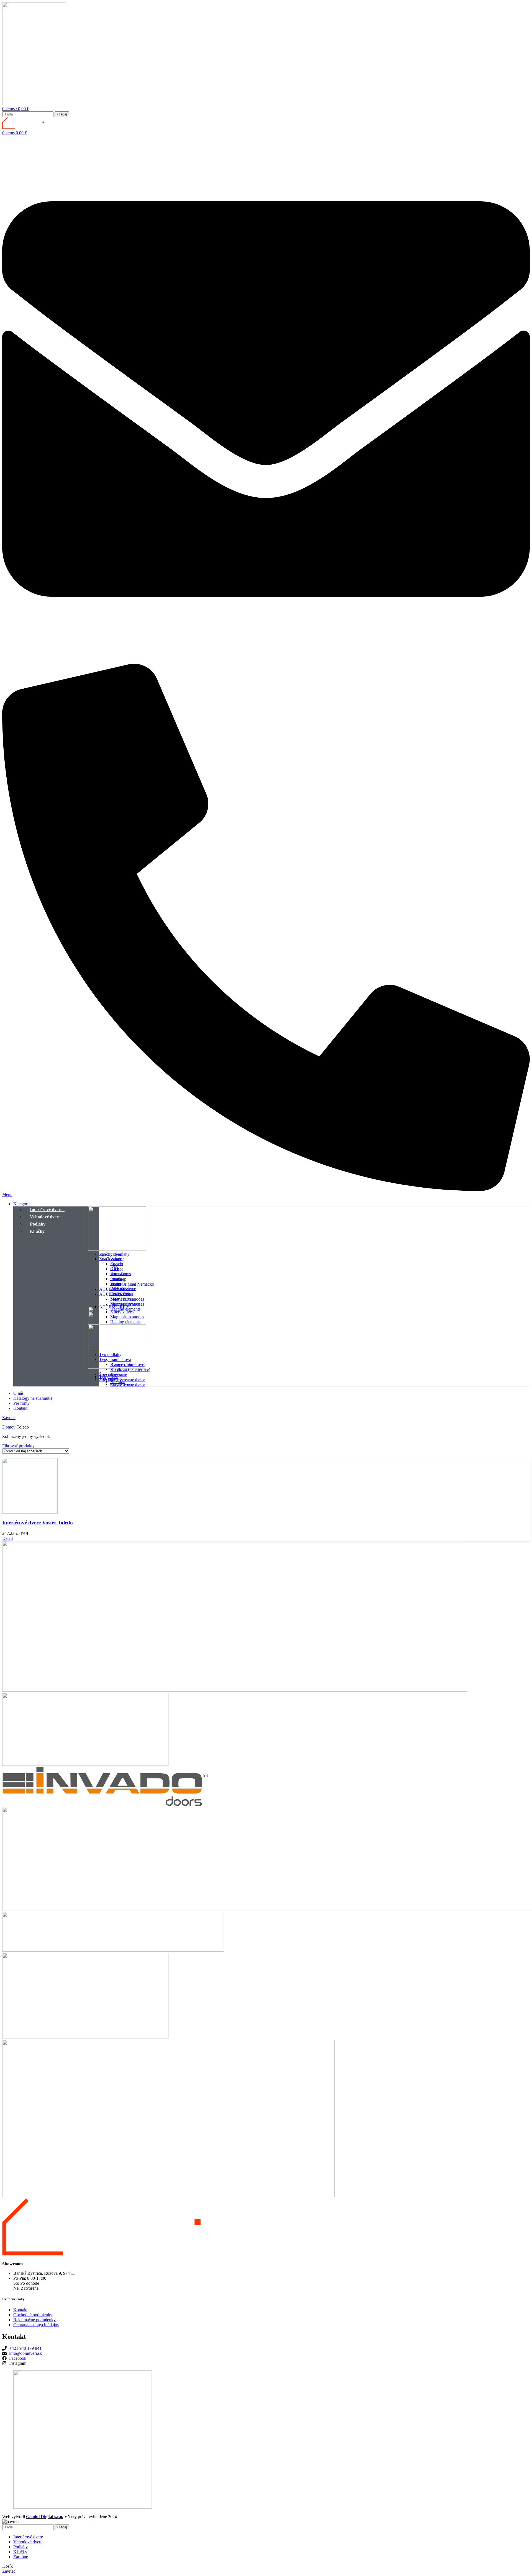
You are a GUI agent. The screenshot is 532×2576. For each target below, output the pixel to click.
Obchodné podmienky (33, 2315)
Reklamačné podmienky (34, 2320)
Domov (9, 1427)
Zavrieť (9, 1418)
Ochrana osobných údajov (36, 2325)
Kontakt (20, 2310)
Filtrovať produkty (18, 1446)
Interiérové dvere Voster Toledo (38, 1523)
